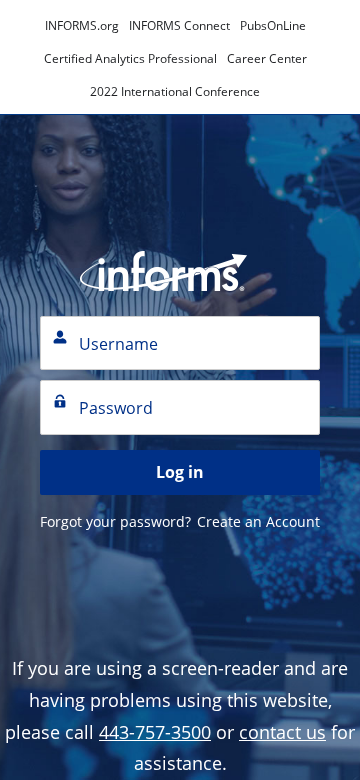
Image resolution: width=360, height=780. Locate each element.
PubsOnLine (273, 25)
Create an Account (258, 521)
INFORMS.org (82, 25)
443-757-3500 (155, 732)
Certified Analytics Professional (130, 58)
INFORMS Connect (179, 25)
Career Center (267, 58)
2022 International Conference (175, 91)
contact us (282, 732)
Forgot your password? (115, 521)
